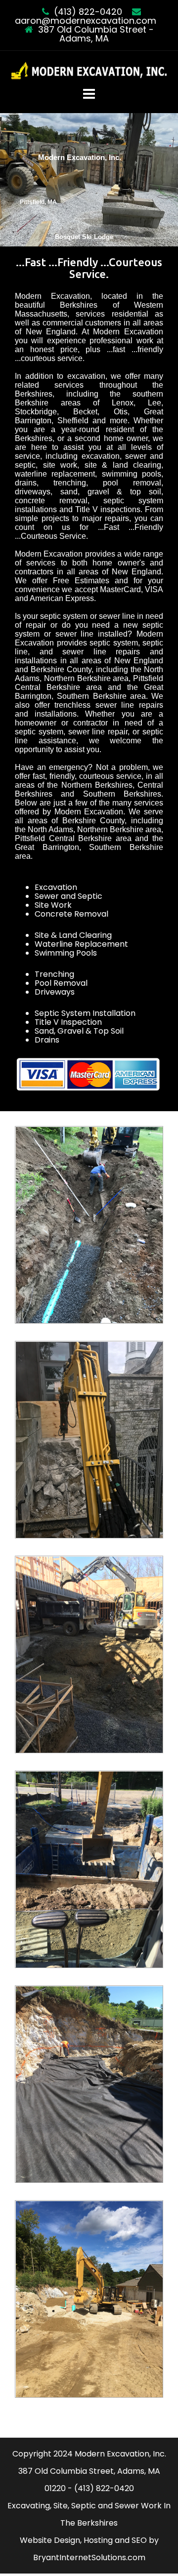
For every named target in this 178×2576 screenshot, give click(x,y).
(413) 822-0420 (88, 12)
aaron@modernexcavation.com (86, 20)
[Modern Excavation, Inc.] (89, 71)
